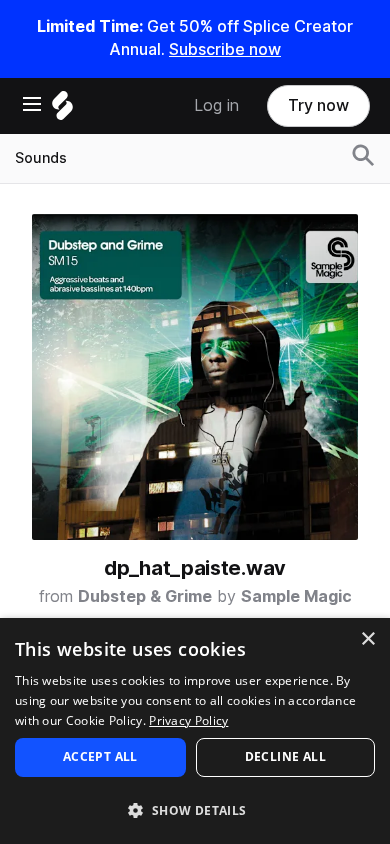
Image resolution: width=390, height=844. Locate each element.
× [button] (367, 639)
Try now (318, 105)
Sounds (41, 158)
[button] (195, 809)
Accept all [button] (100, 756)
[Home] (62, 110)
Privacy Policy (188, 720)
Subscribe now (225, 49)
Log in (216, 105)
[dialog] (195, 731)
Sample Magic (296, 596)
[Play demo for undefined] (195, 377)
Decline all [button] (285, 756)
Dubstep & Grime (145, 596)
